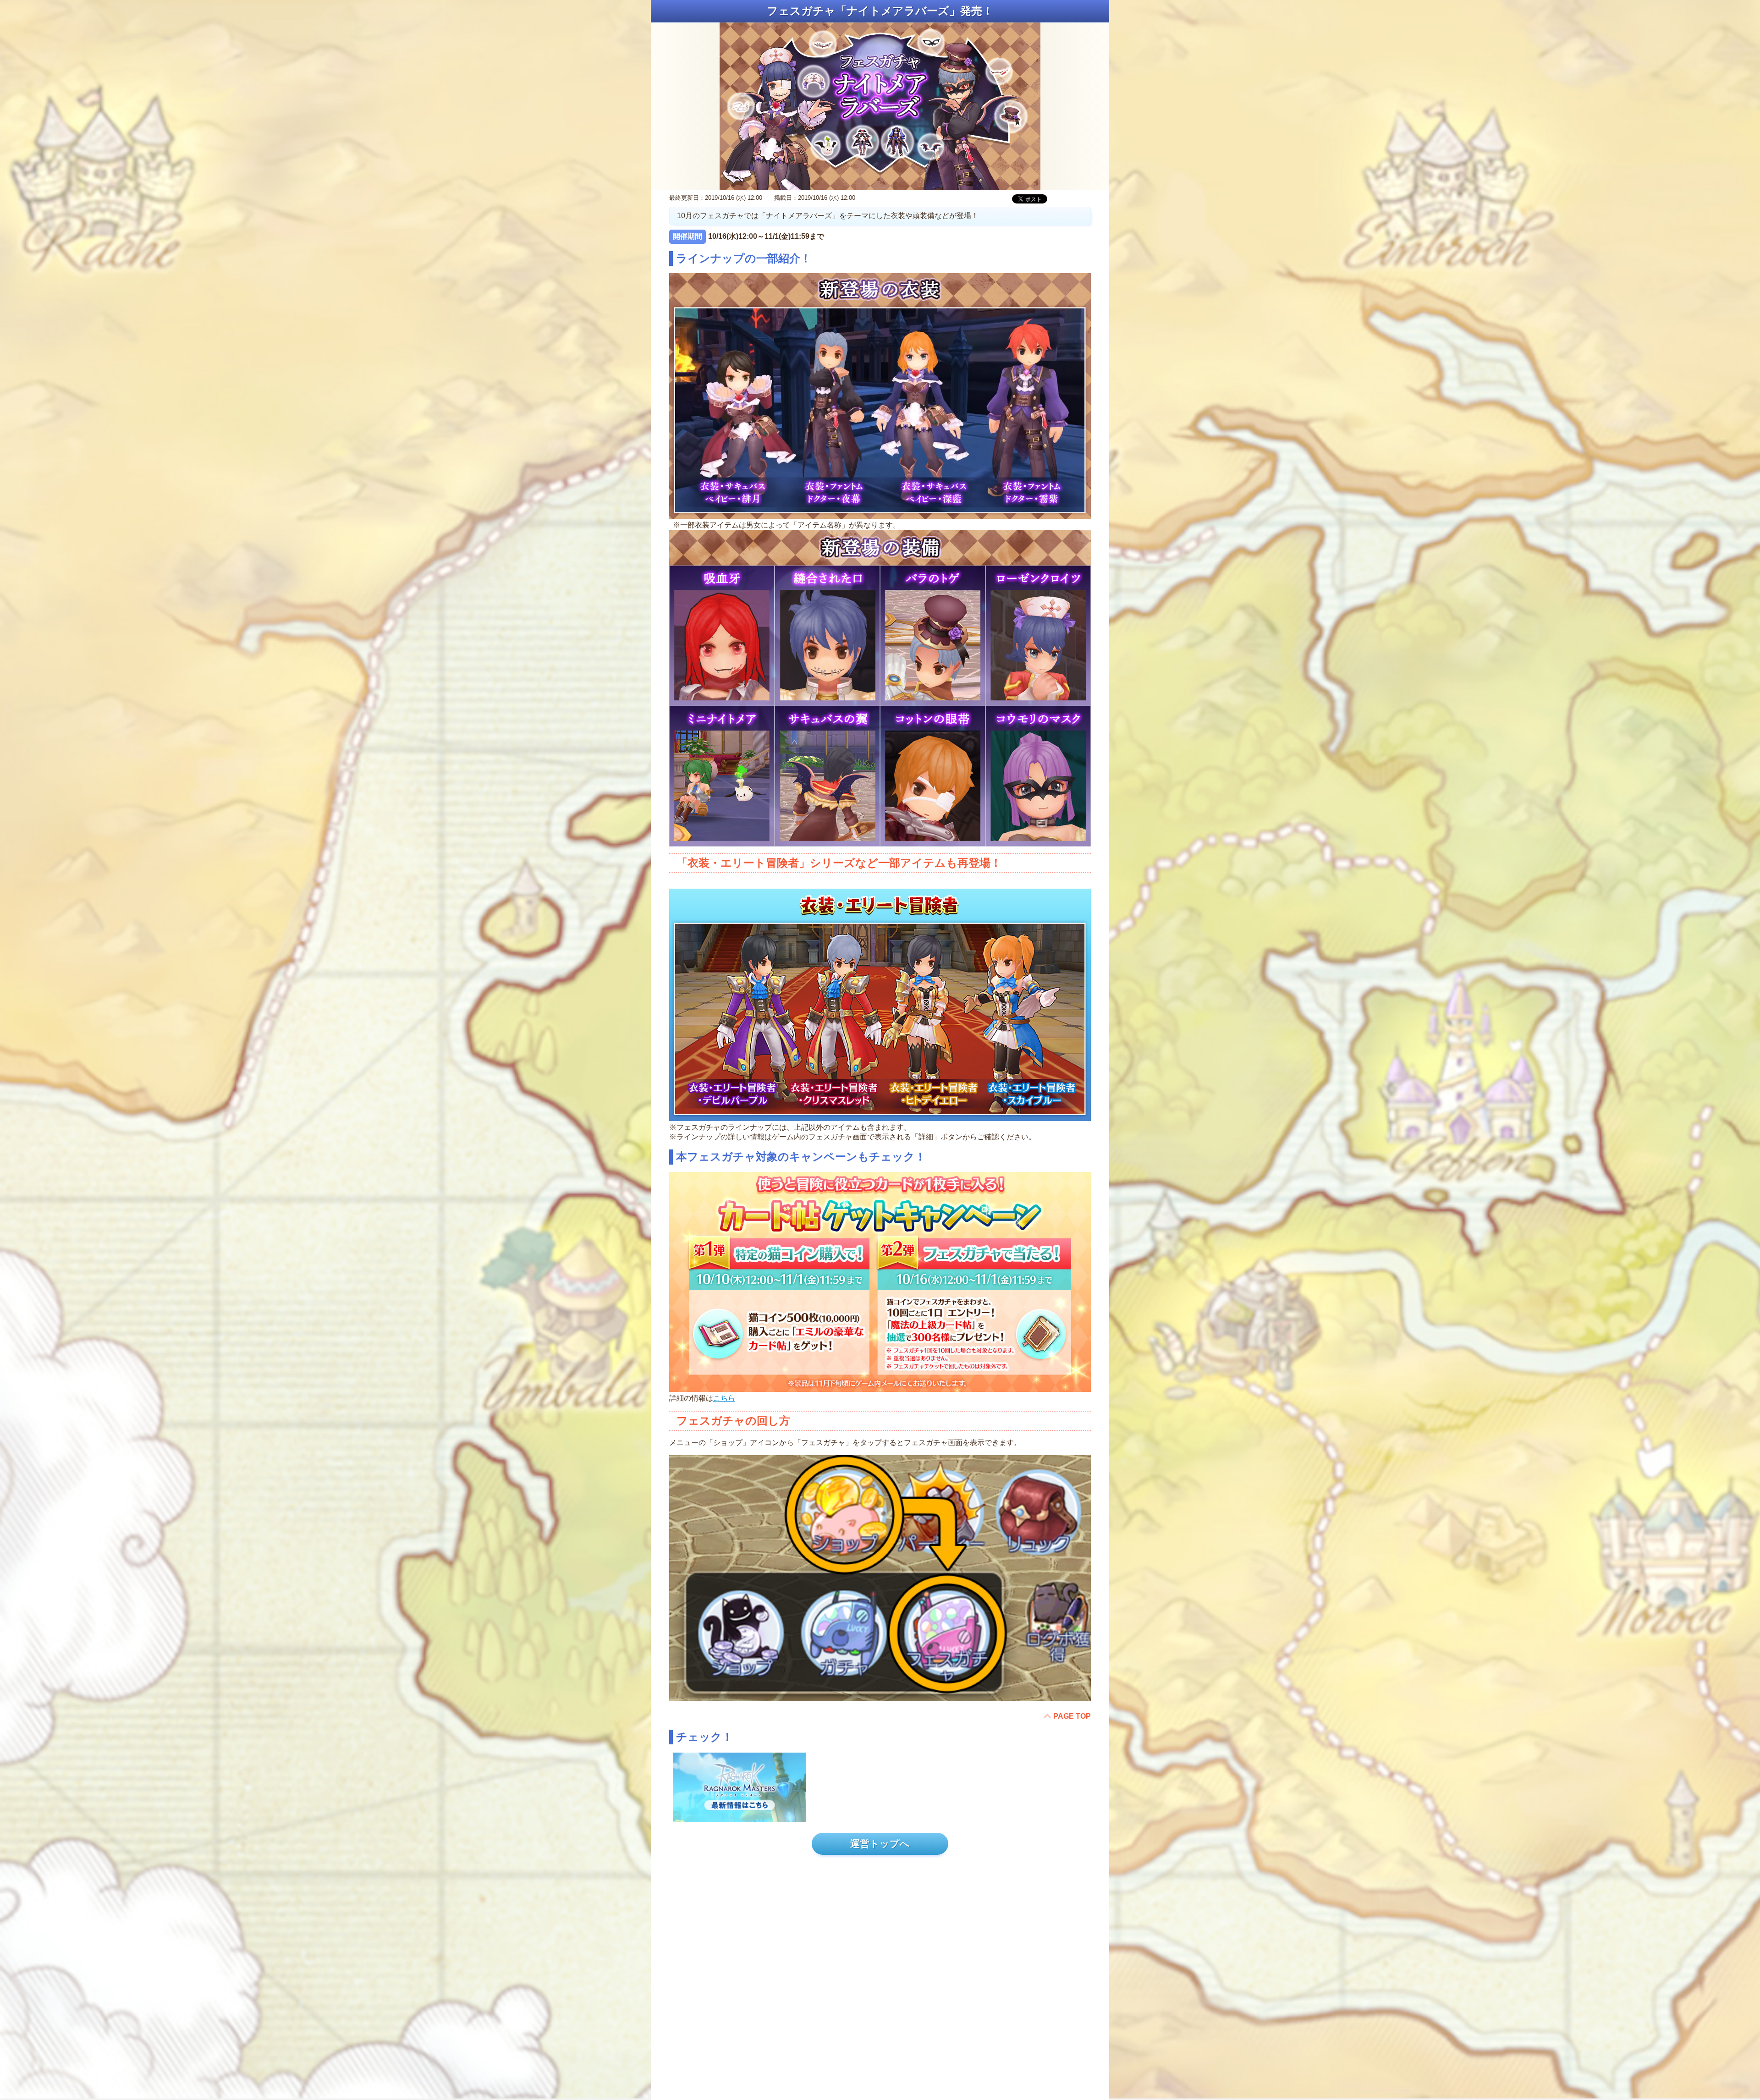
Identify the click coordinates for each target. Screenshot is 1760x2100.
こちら (724, 1398)
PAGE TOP (1072, 1716)
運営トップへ (880, 1844)
